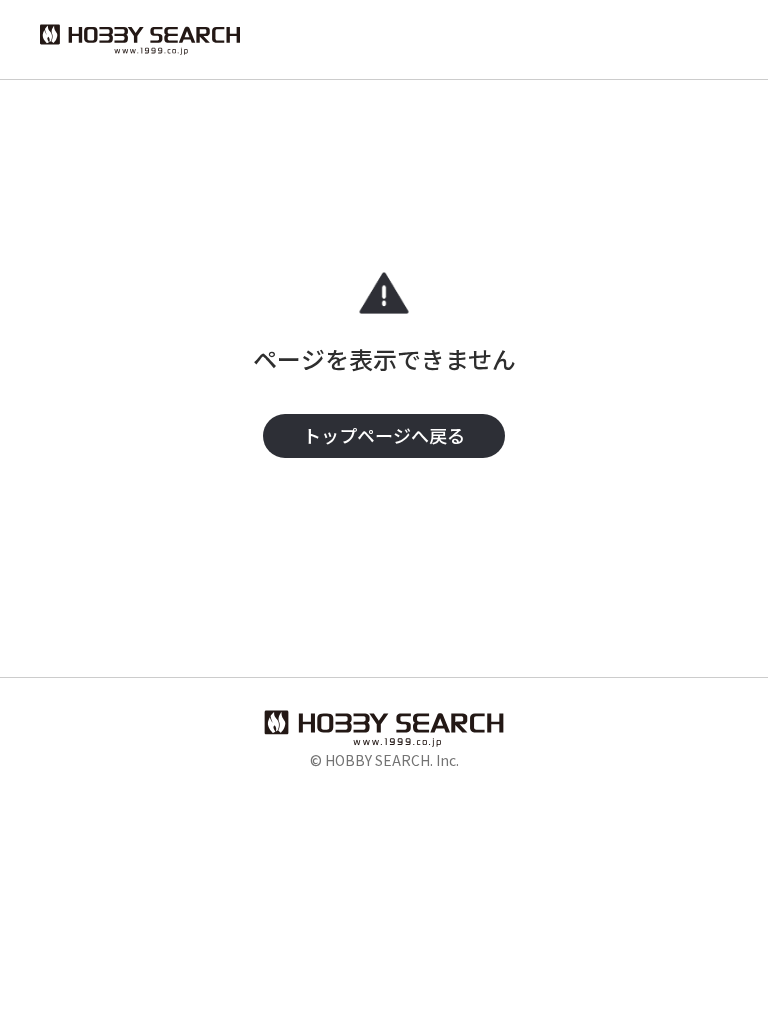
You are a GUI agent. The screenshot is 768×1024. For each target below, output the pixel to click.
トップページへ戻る (384, 435)
